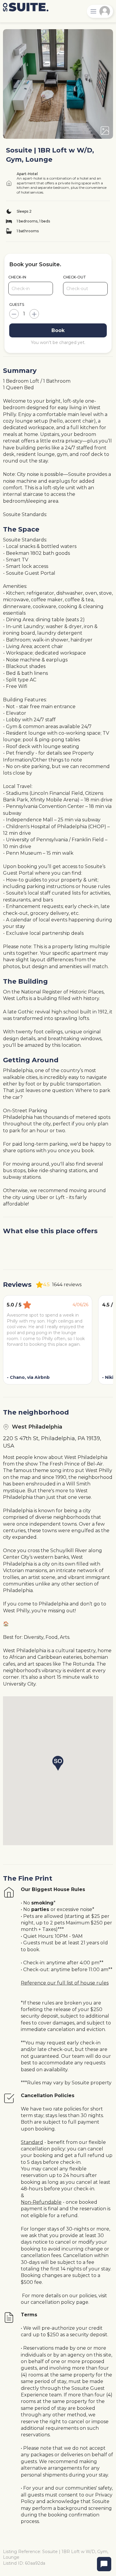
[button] (58, 1763)
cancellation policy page (59, 2302)
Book (58, 330)
